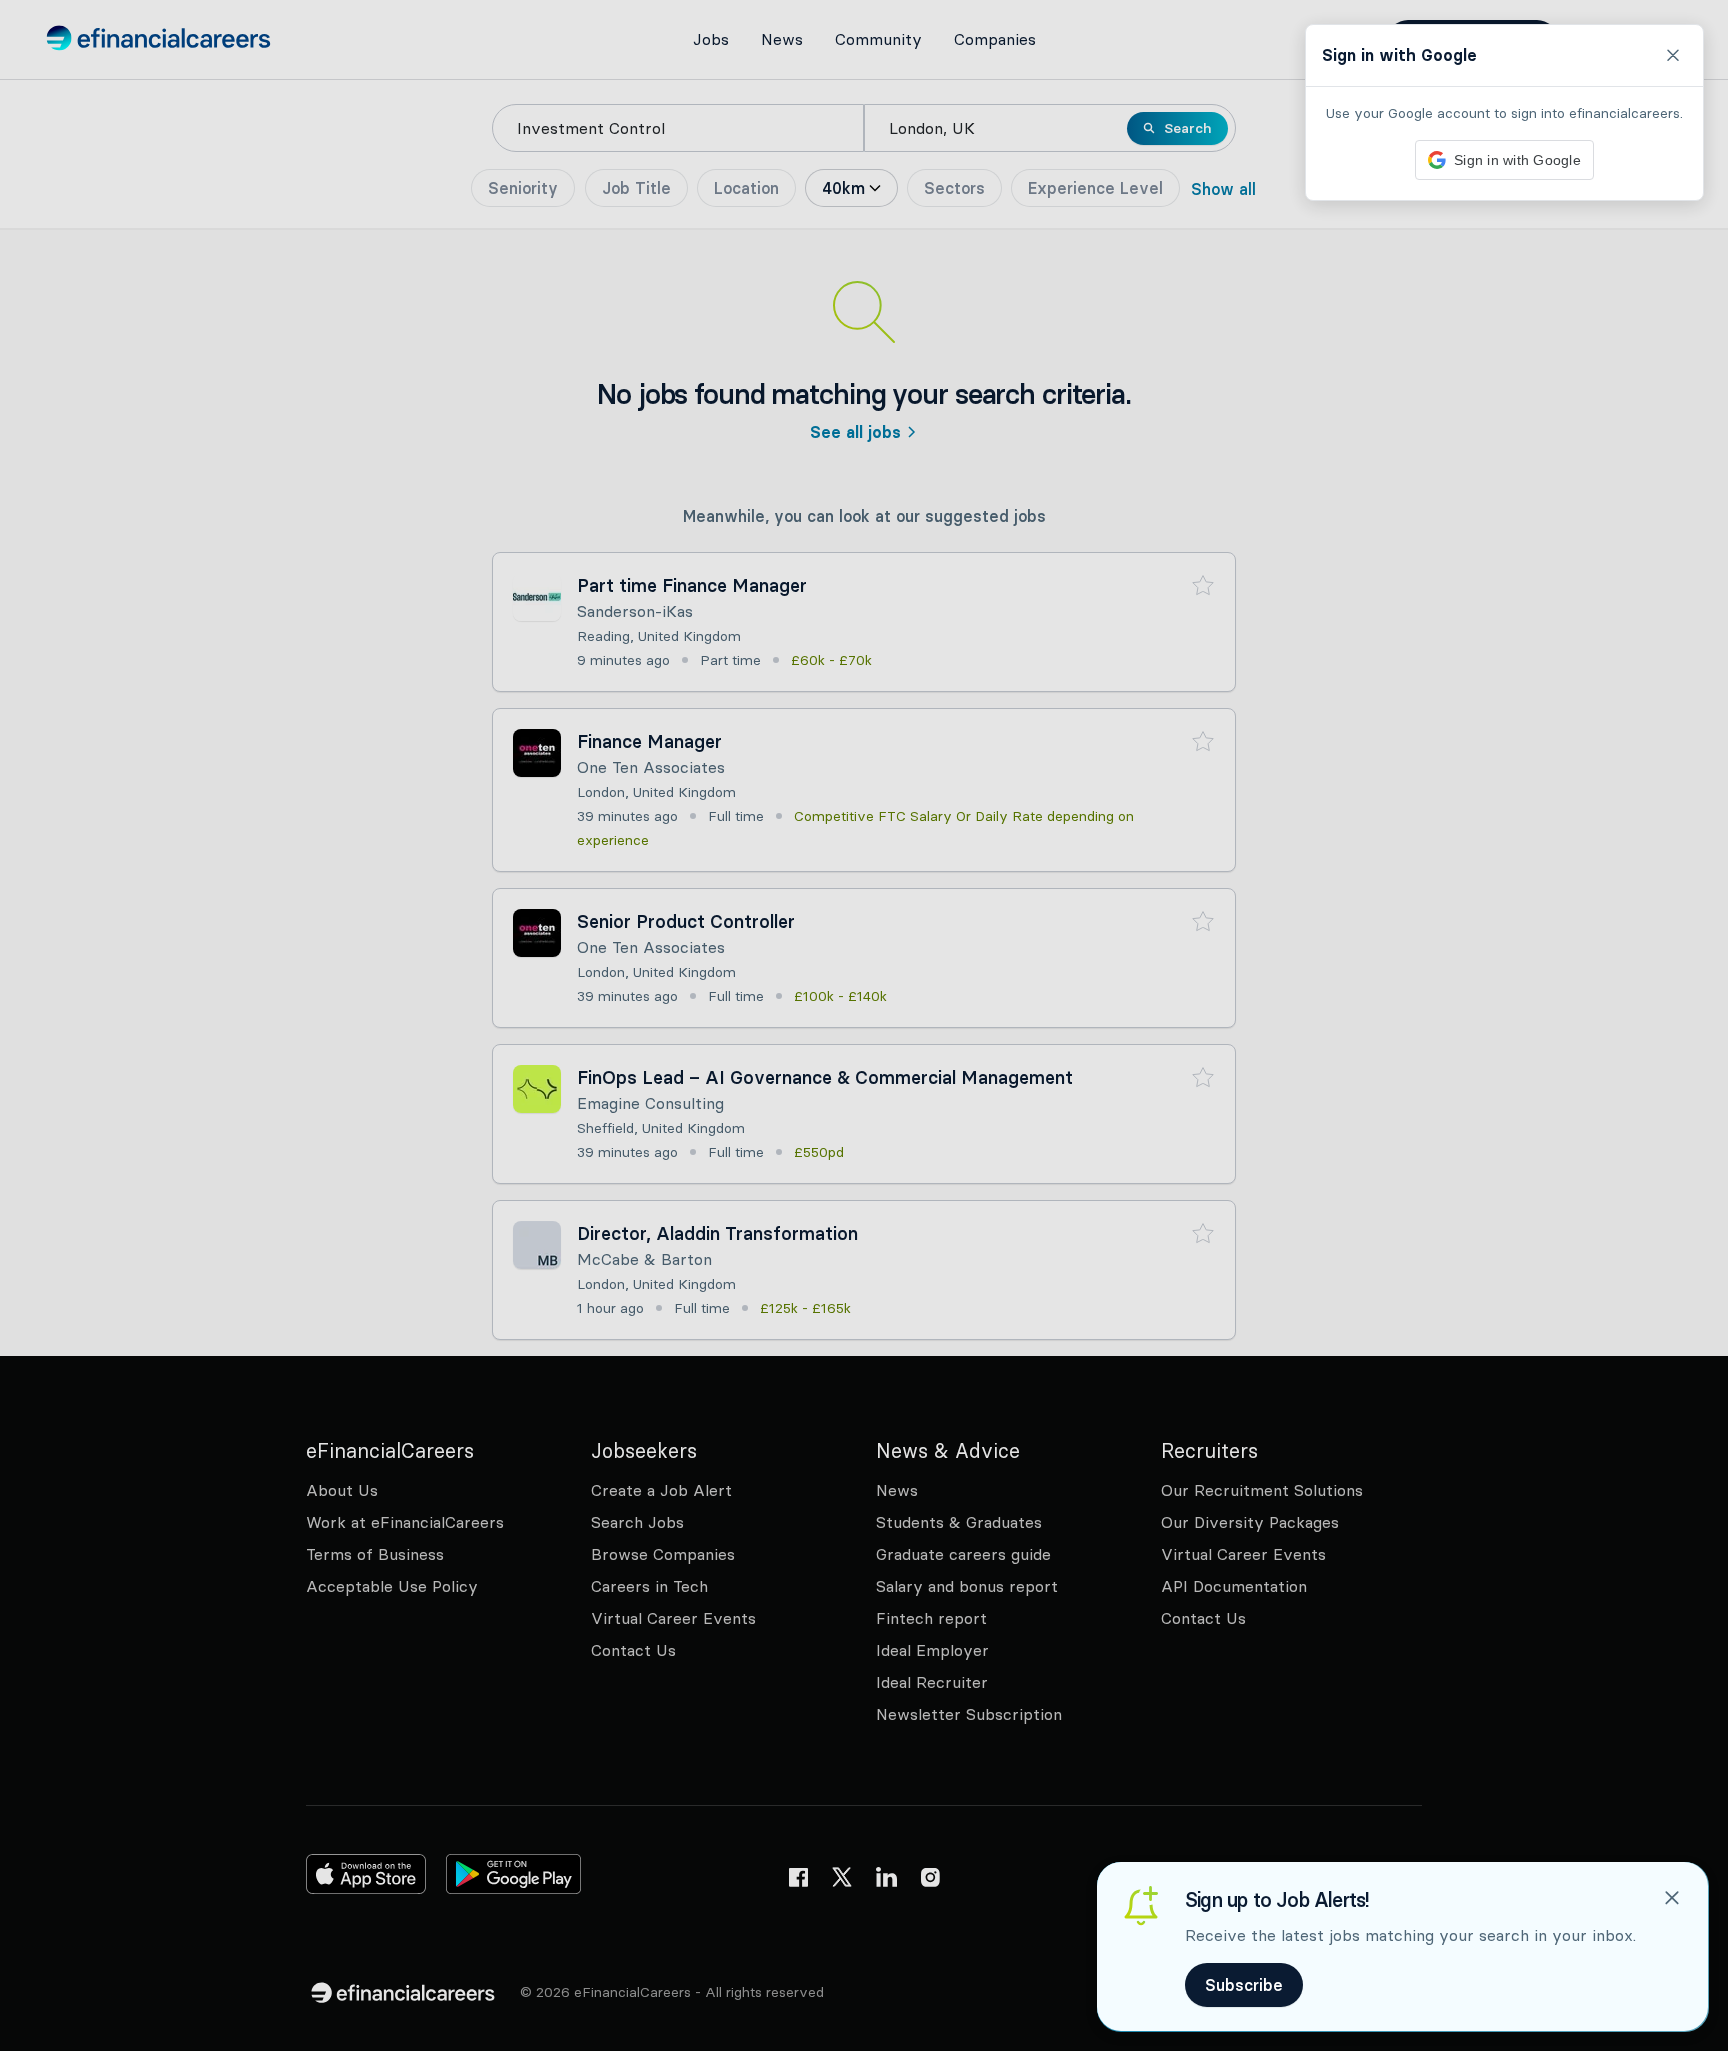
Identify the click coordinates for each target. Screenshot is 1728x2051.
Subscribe (1244, 1985)
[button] (864, 1025)
